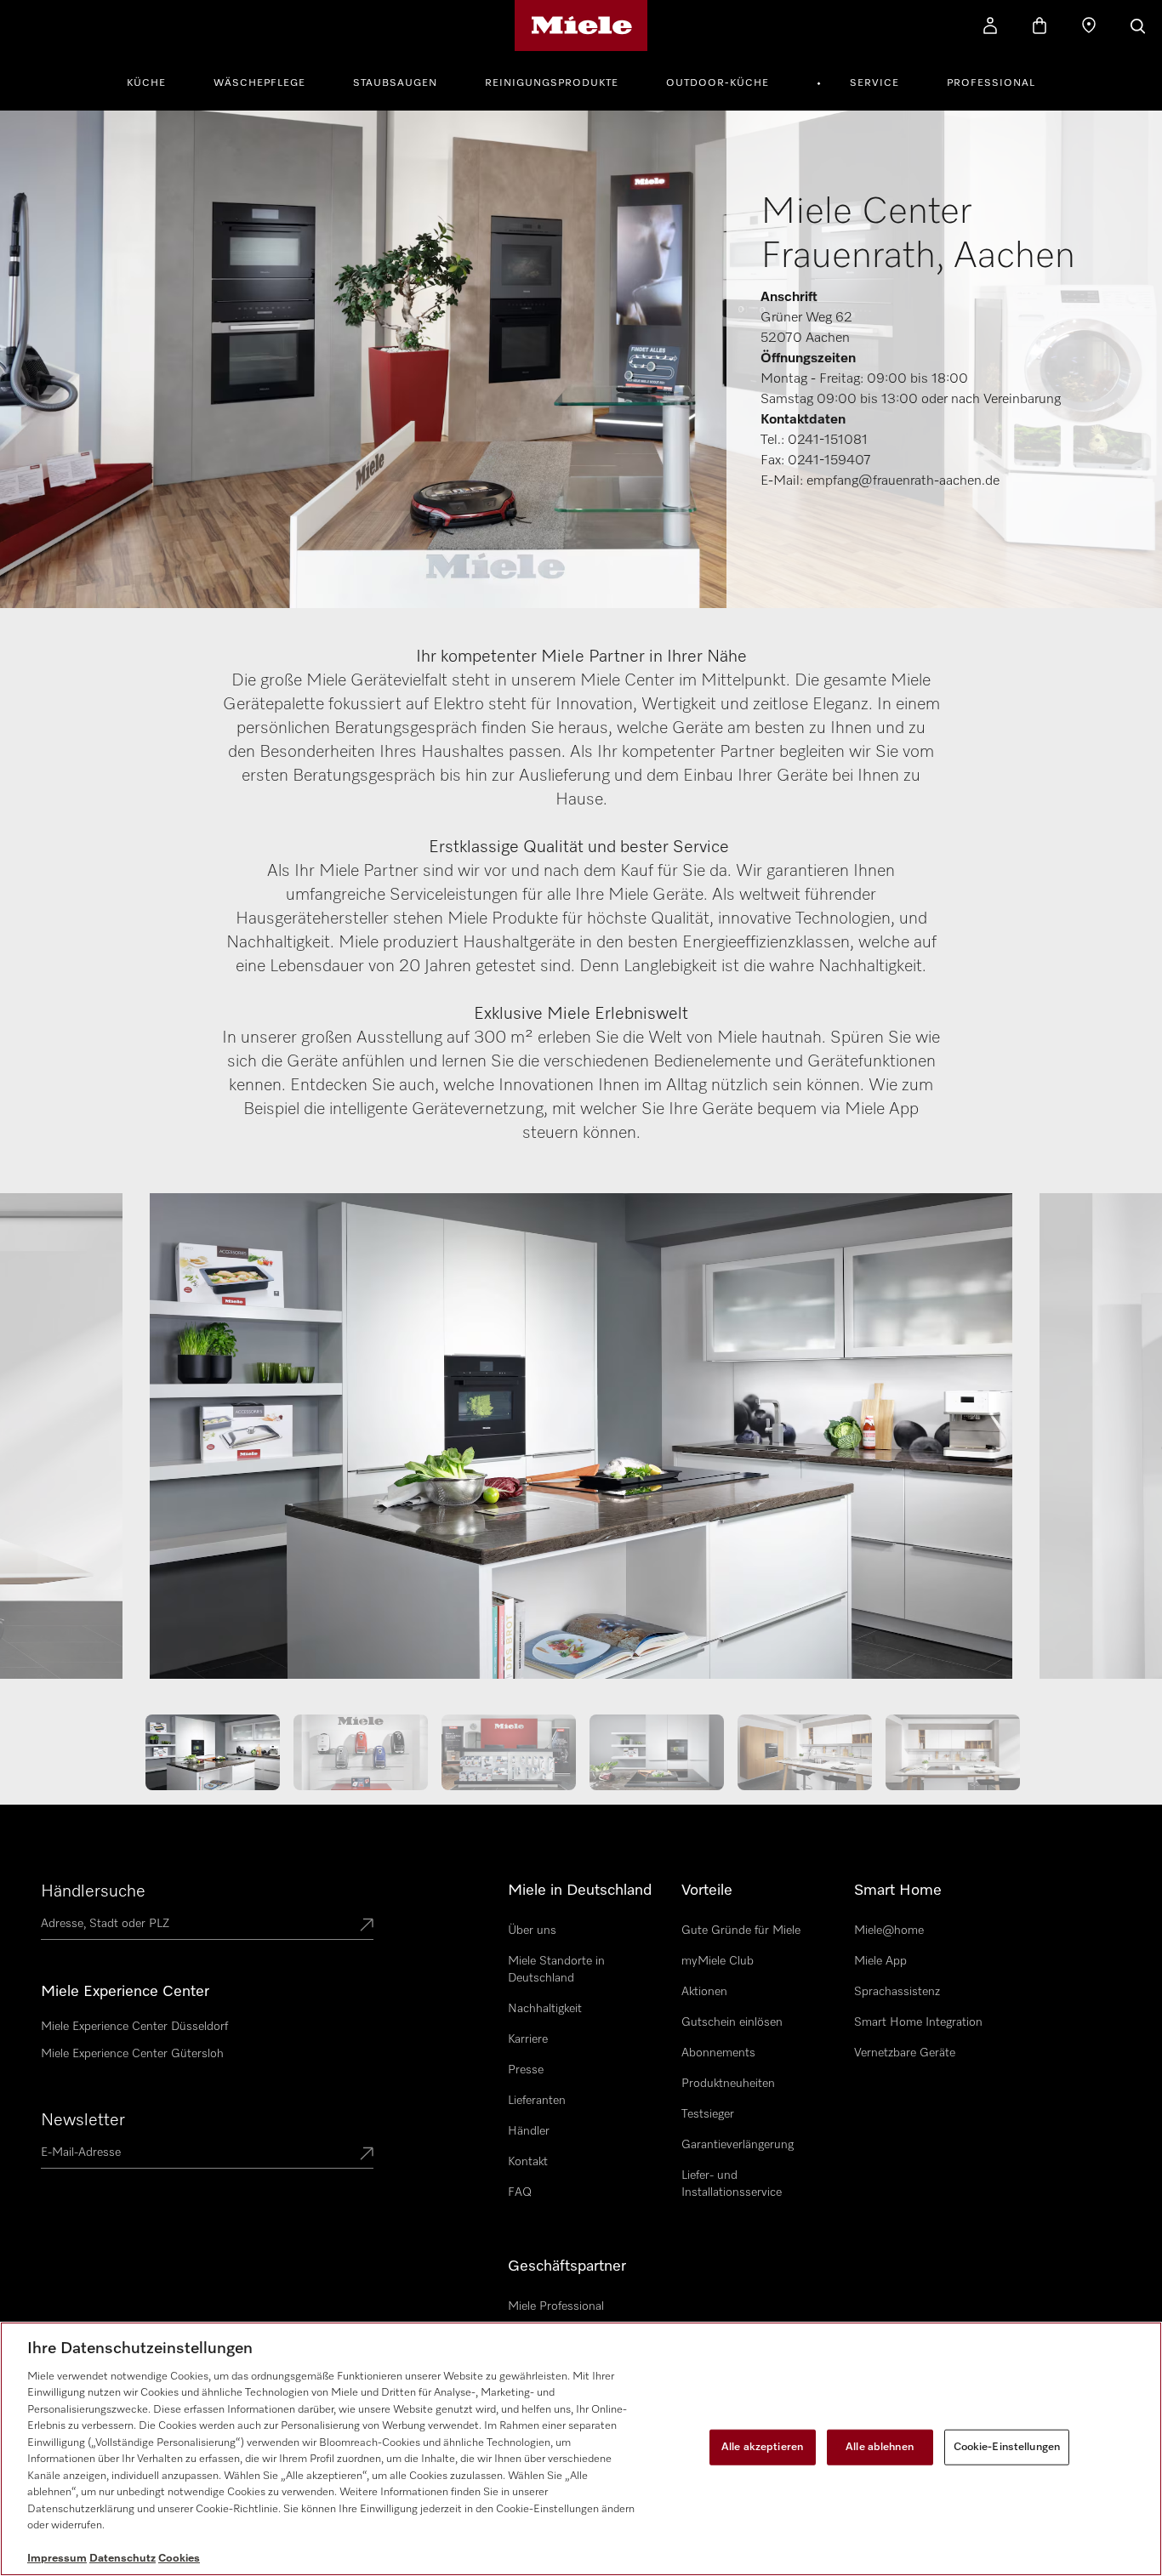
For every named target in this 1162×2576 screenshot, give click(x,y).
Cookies (179, 2559)
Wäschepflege (259, 83)
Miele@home (889, 1931)
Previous (68, 1444)
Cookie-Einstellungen (1007, 2447)
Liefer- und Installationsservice (732, 2184)
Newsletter (83, 2120)
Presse (526, 2070)
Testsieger (708, 2114)
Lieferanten (537, 2101)
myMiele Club (718, 1961)
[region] (581, 2449)
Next (1094, 1444)
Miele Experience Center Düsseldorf (134, 2027)
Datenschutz (122, 2559)
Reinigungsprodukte (552, 83)
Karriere (528, 2039)
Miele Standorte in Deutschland (556, 1970)
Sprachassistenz (897, 1992)
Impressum (57, 2559)
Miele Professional (556, 2306)
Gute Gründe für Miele (741, 1931)
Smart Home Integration (918, 2022)
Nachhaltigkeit (545, 2009)
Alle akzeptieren (762, 2447)
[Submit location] (367, 1926)
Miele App (880, 1961)
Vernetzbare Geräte (905, 2053)
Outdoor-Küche (718, 83)
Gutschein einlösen (732, 2022)
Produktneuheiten (728, 2084)
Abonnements (718, 2053)
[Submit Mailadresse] (367, 2155)
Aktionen (704, 1992)
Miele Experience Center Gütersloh (132, 2054)
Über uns (532, 1931)
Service (874, 83)
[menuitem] (156, 81)
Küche (146, 83)
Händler (529, 2131)
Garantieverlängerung (738, 2145)
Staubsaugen (395, 83)
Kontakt (528, 2162)
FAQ (520, 2192)
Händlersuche (93, 1891)
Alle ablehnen (880, 2447)
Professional (991, 83)
